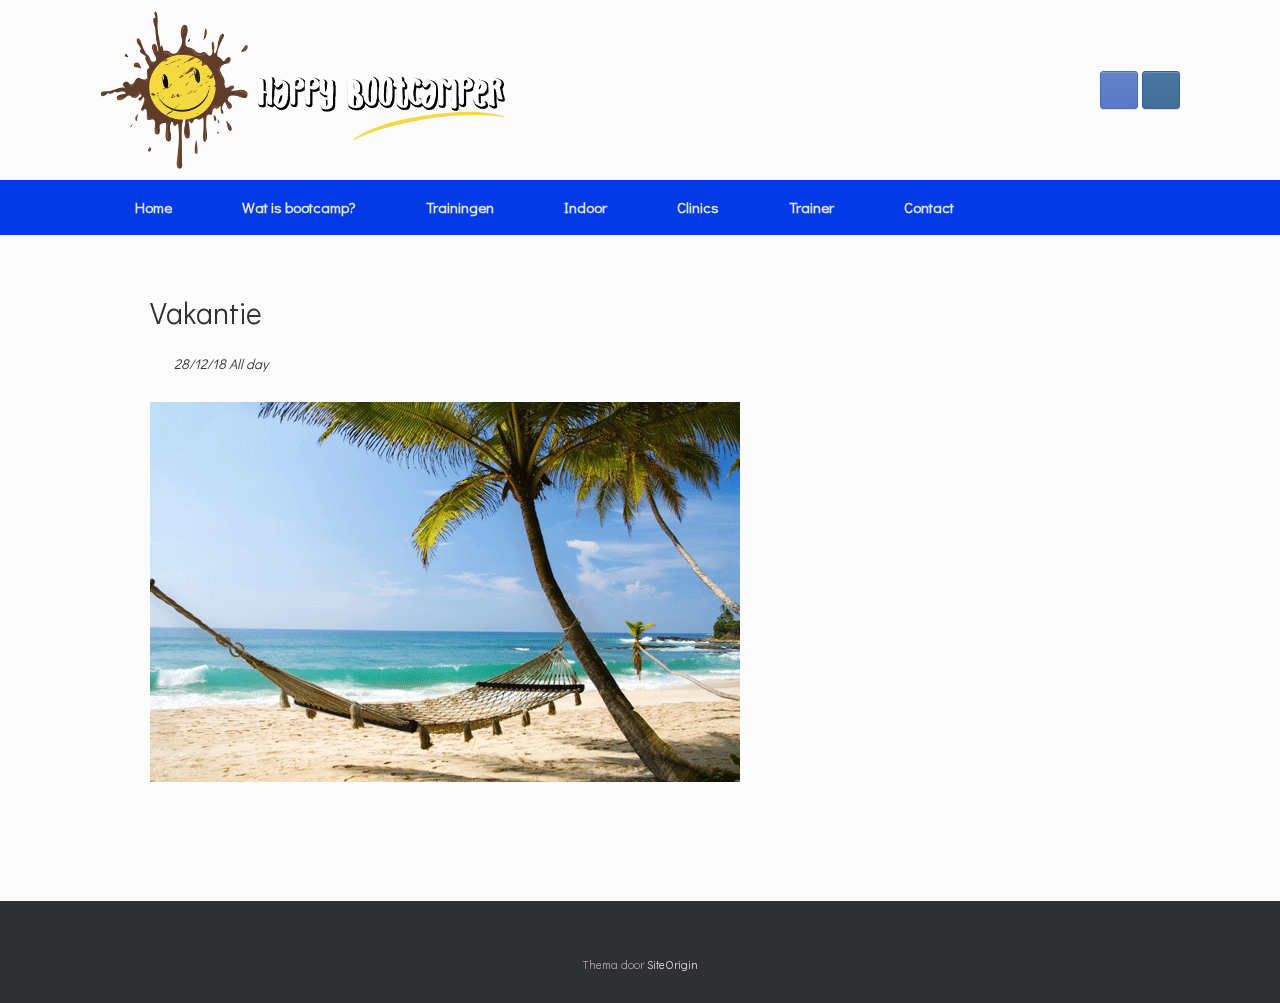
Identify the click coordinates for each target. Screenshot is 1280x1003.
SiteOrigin (672, 964)
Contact (929, 207)
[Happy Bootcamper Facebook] (1119, 90)
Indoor (585, 207)
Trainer (811, 207)
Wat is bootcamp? (299, 207)
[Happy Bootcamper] (303, 90)
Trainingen (460, 207)
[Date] (160, 359)
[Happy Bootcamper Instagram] (1161, 90)
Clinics (698, 207)
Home (153, 207)
